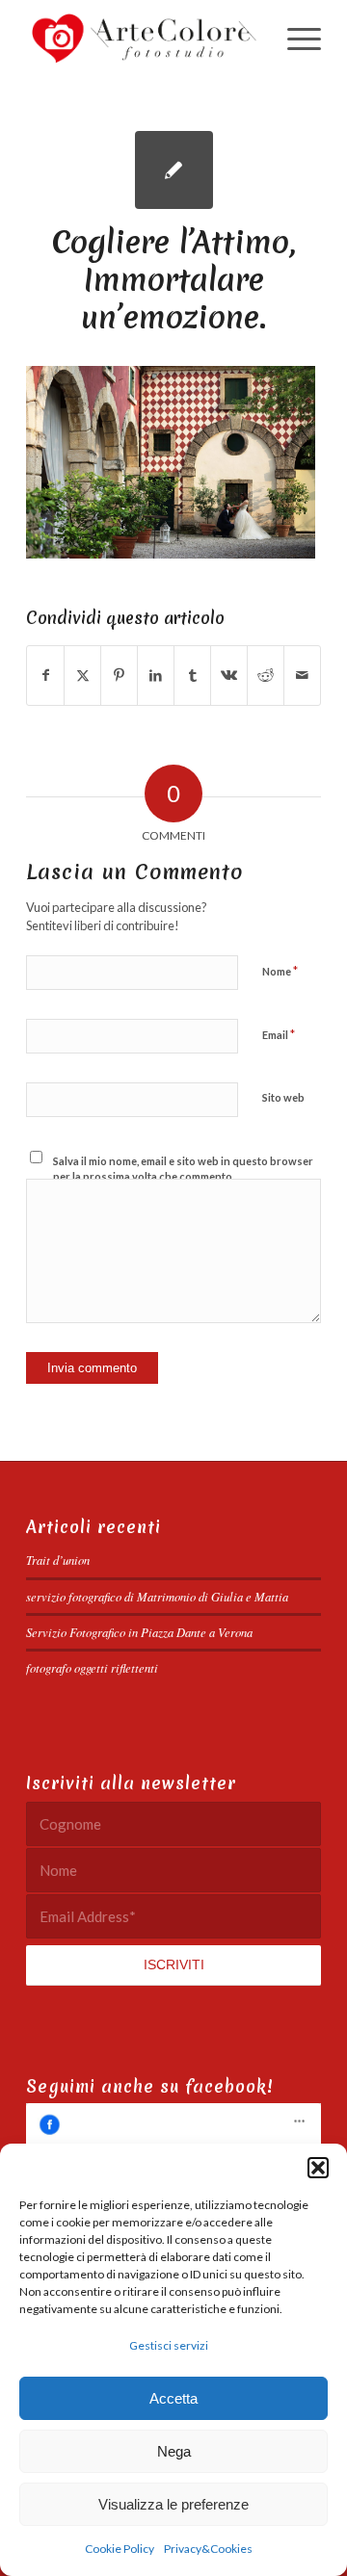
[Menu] (294, 39)
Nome (280, 971)
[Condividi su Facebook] (45, 675)
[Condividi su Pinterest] (119, 675)
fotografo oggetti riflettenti (92, 1667)
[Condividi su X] (82, 675)
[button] (318, 2168)
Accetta (173, 2398)
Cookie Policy (120, 2549)
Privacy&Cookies (208, 2549)
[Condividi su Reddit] (266, 675)
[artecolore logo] (144, 39)
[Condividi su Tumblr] (192, 675)
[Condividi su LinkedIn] (156, 675)
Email (279, 1034)
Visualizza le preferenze (173, 2504)
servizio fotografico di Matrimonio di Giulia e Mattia (157, 1596)
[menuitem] (294, 39)
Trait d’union (58, 1560)
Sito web (283, 1097)
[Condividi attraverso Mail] (302, 675)
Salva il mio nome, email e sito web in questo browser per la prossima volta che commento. (183, 1169)
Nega (174, 2451)
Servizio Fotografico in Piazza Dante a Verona (139, 1632)
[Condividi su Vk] (229, 675)
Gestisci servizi (169, 2345)
